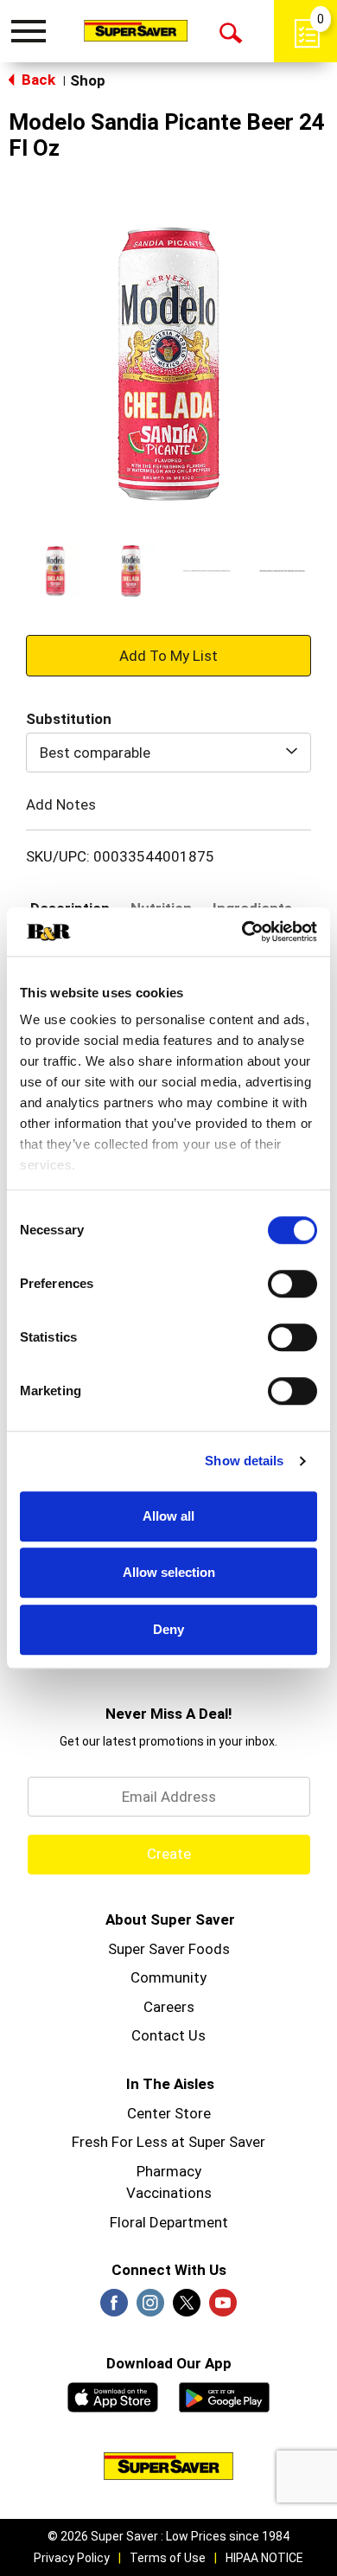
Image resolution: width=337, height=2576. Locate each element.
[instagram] (150, 2308)
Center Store (169, 2113)
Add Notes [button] (61, 804)
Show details (244, 1461)
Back (37, 80)
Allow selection (169, 1572)
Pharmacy (169, 2171)
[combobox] (168, 753)
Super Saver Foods (169, 1949)
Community (168, 1977)
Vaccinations (169, 2193)
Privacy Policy (72, 2558)
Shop (88, 80)
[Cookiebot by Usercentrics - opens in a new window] (242, 932)
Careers (169, 2007)
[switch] (292, 1284)
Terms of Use (168, 2558)
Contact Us (168, 2035)
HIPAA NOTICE (264, 2558)
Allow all (168, 1516)
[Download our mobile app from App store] (113, 2395)
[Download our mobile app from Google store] (224, 2395)
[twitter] (187, 2308)
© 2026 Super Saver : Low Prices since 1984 (168, 2536)
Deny (168, 1629)
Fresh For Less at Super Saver (168, 2142)
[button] (55, 571)
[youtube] (223, 2308)
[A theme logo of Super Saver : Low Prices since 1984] (136, 30)
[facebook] (114, 2308)
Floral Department (169, 2222)
